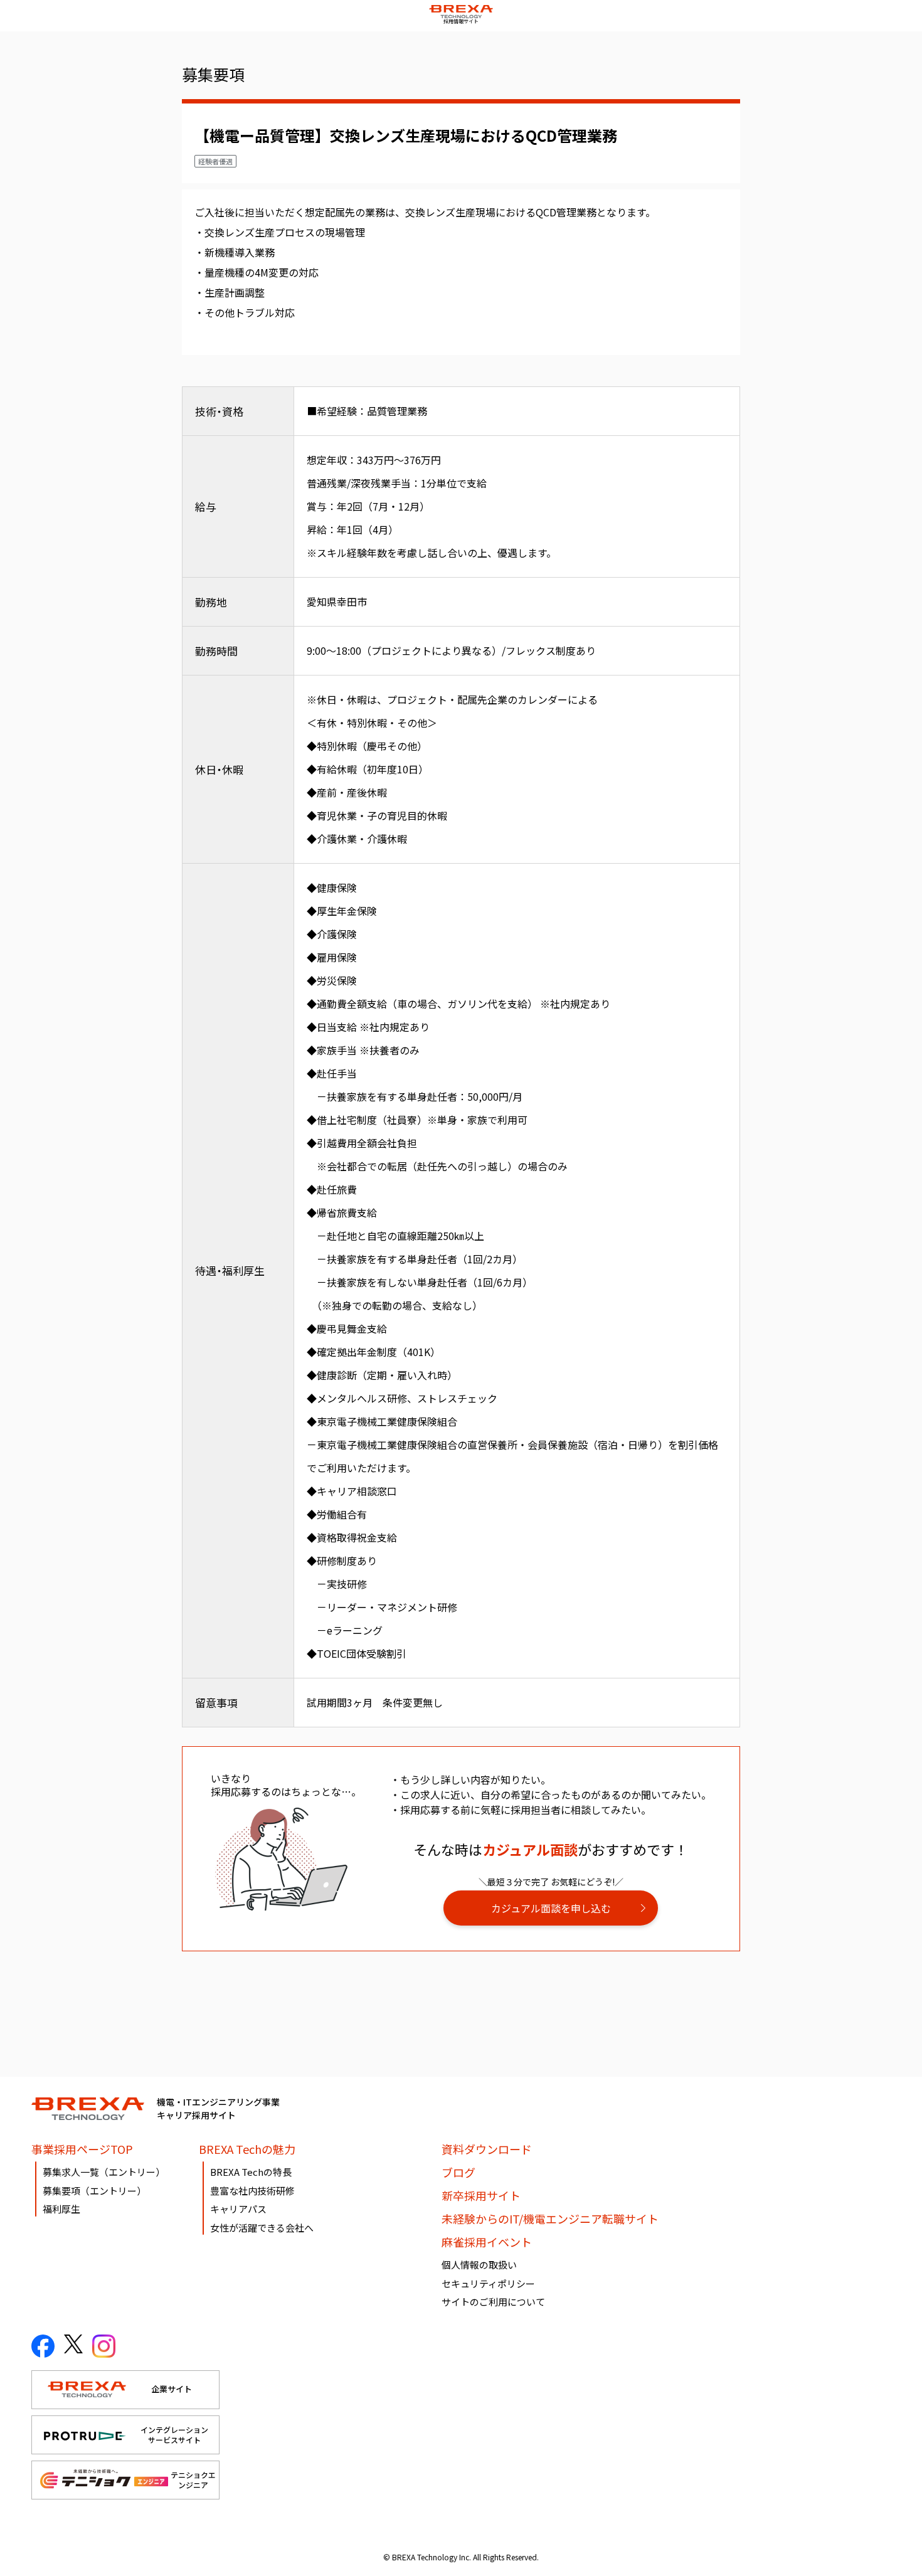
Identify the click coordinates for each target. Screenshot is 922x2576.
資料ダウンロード (487, 2149)
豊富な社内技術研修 (252, 2191)
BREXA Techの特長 (251, 2172)
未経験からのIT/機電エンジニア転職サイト (550, 2218)
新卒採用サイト (481, 2195)
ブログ (458, 2172)
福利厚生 (61, 2209)
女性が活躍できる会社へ (262, 2228)
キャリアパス (238, 2209)
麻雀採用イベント (487, 2242)
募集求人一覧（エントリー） (104, 2172)
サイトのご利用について (493, 2302)
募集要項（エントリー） (94, 2191)
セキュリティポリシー (488, 2283)
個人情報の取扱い (479, 2265)
